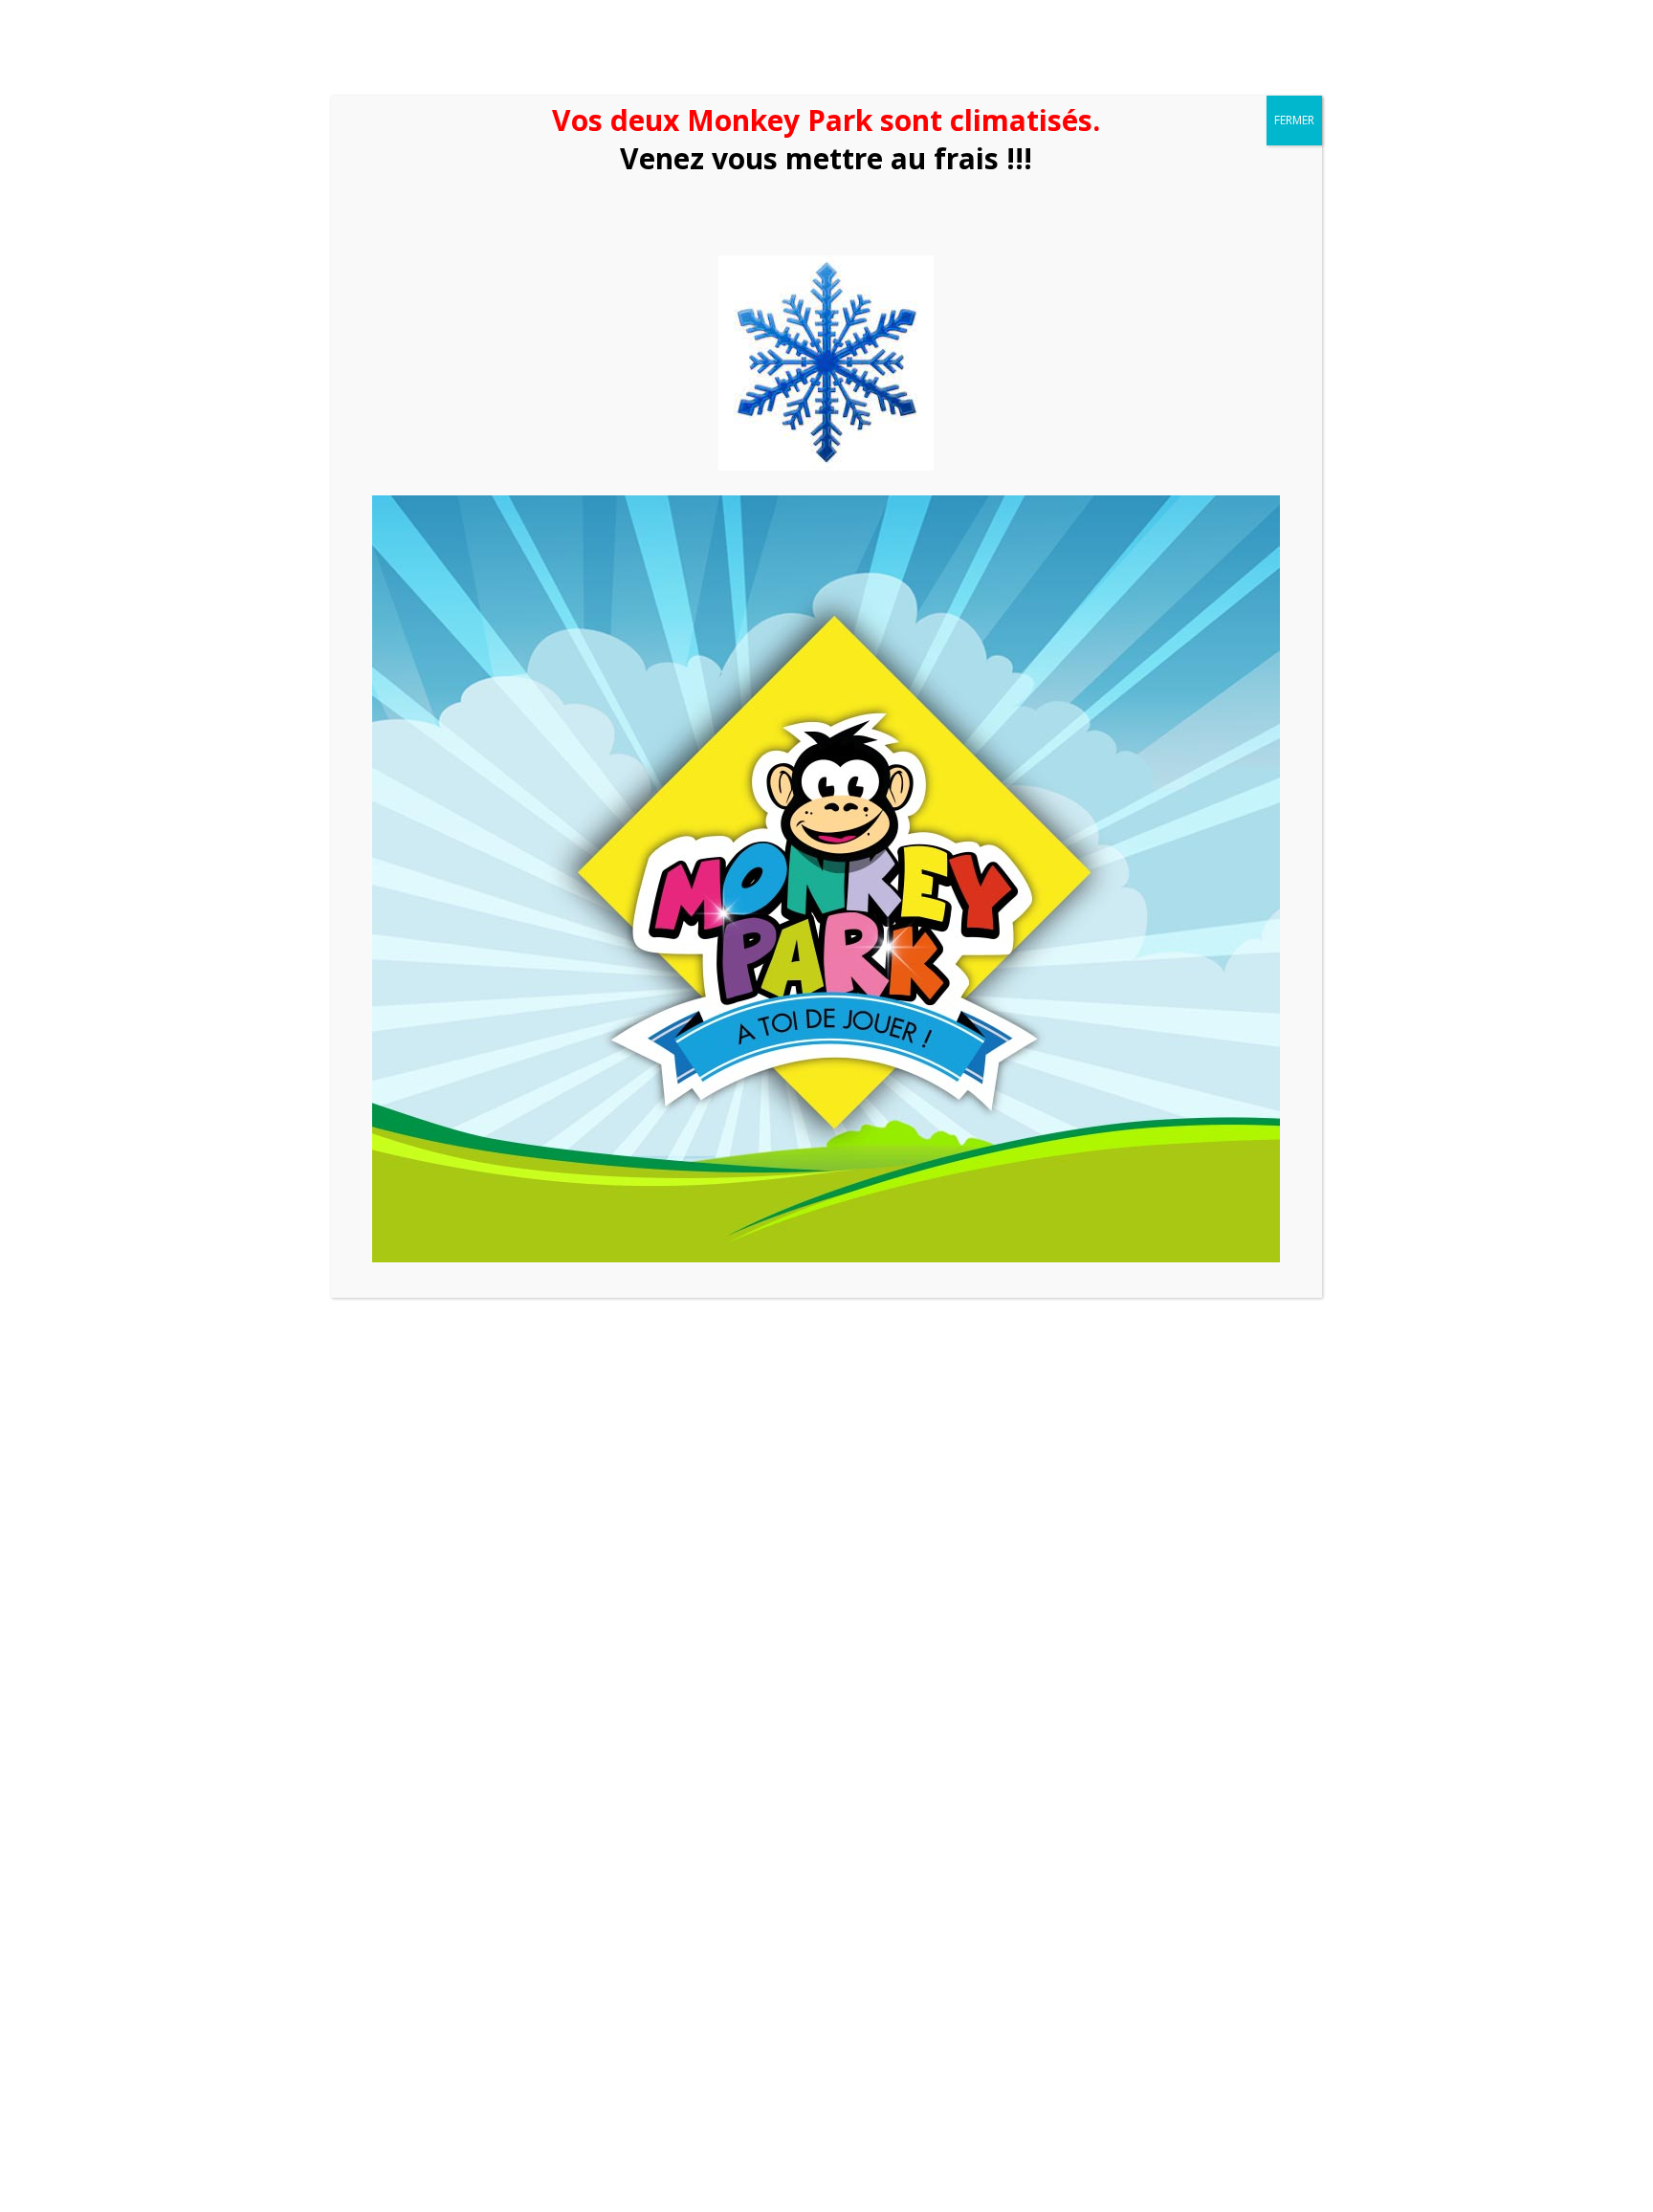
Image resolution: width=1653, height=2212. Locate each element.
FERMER (1294, 120)
